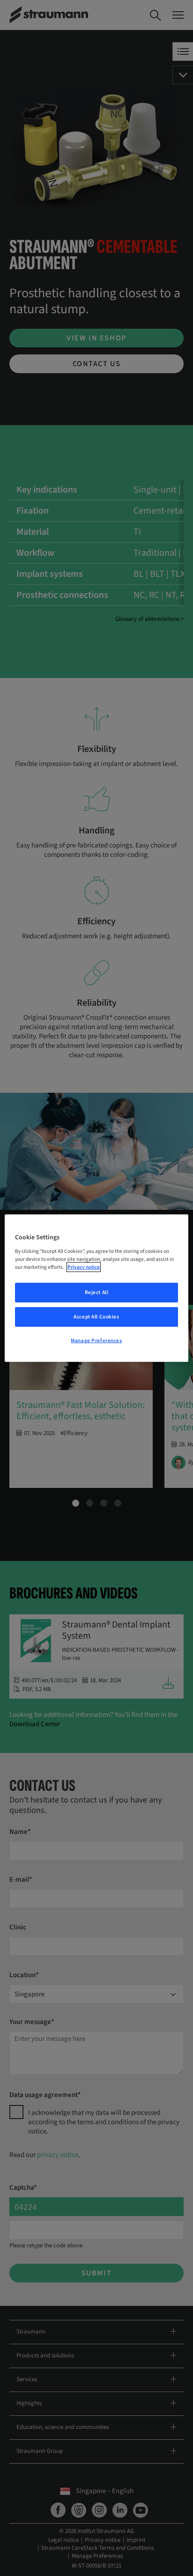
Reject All (97, 1292)
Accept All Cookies (96, 1316)
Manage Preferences (96, 1340)
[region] (96, 1288)
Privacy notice (84, 1267)
